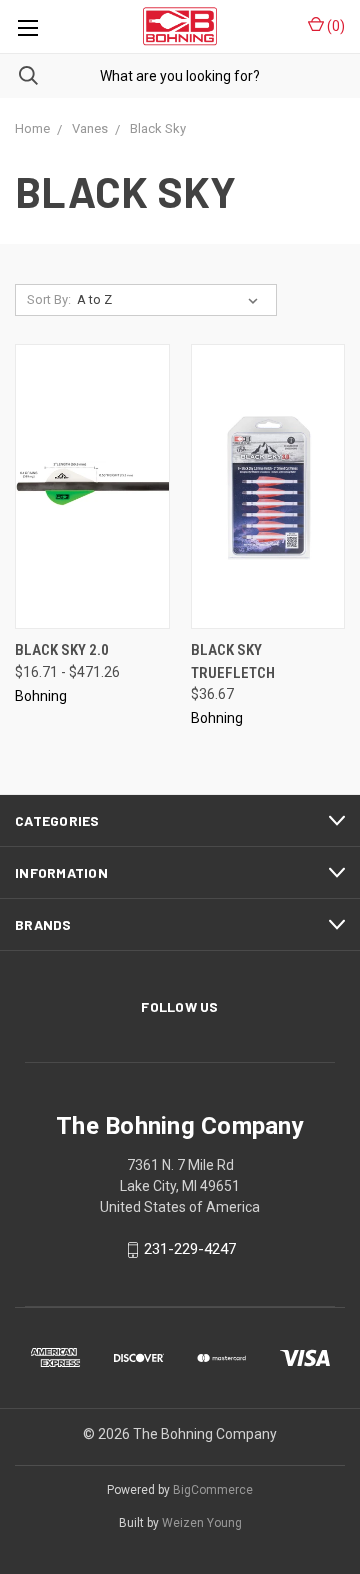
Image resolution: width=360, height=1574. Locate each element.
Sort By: (49, 299)
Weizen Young (202, 1523)
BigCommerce (213, 1490)
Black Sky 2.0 (62, 650)
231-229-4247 (190, 1250)
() (334, 26)
